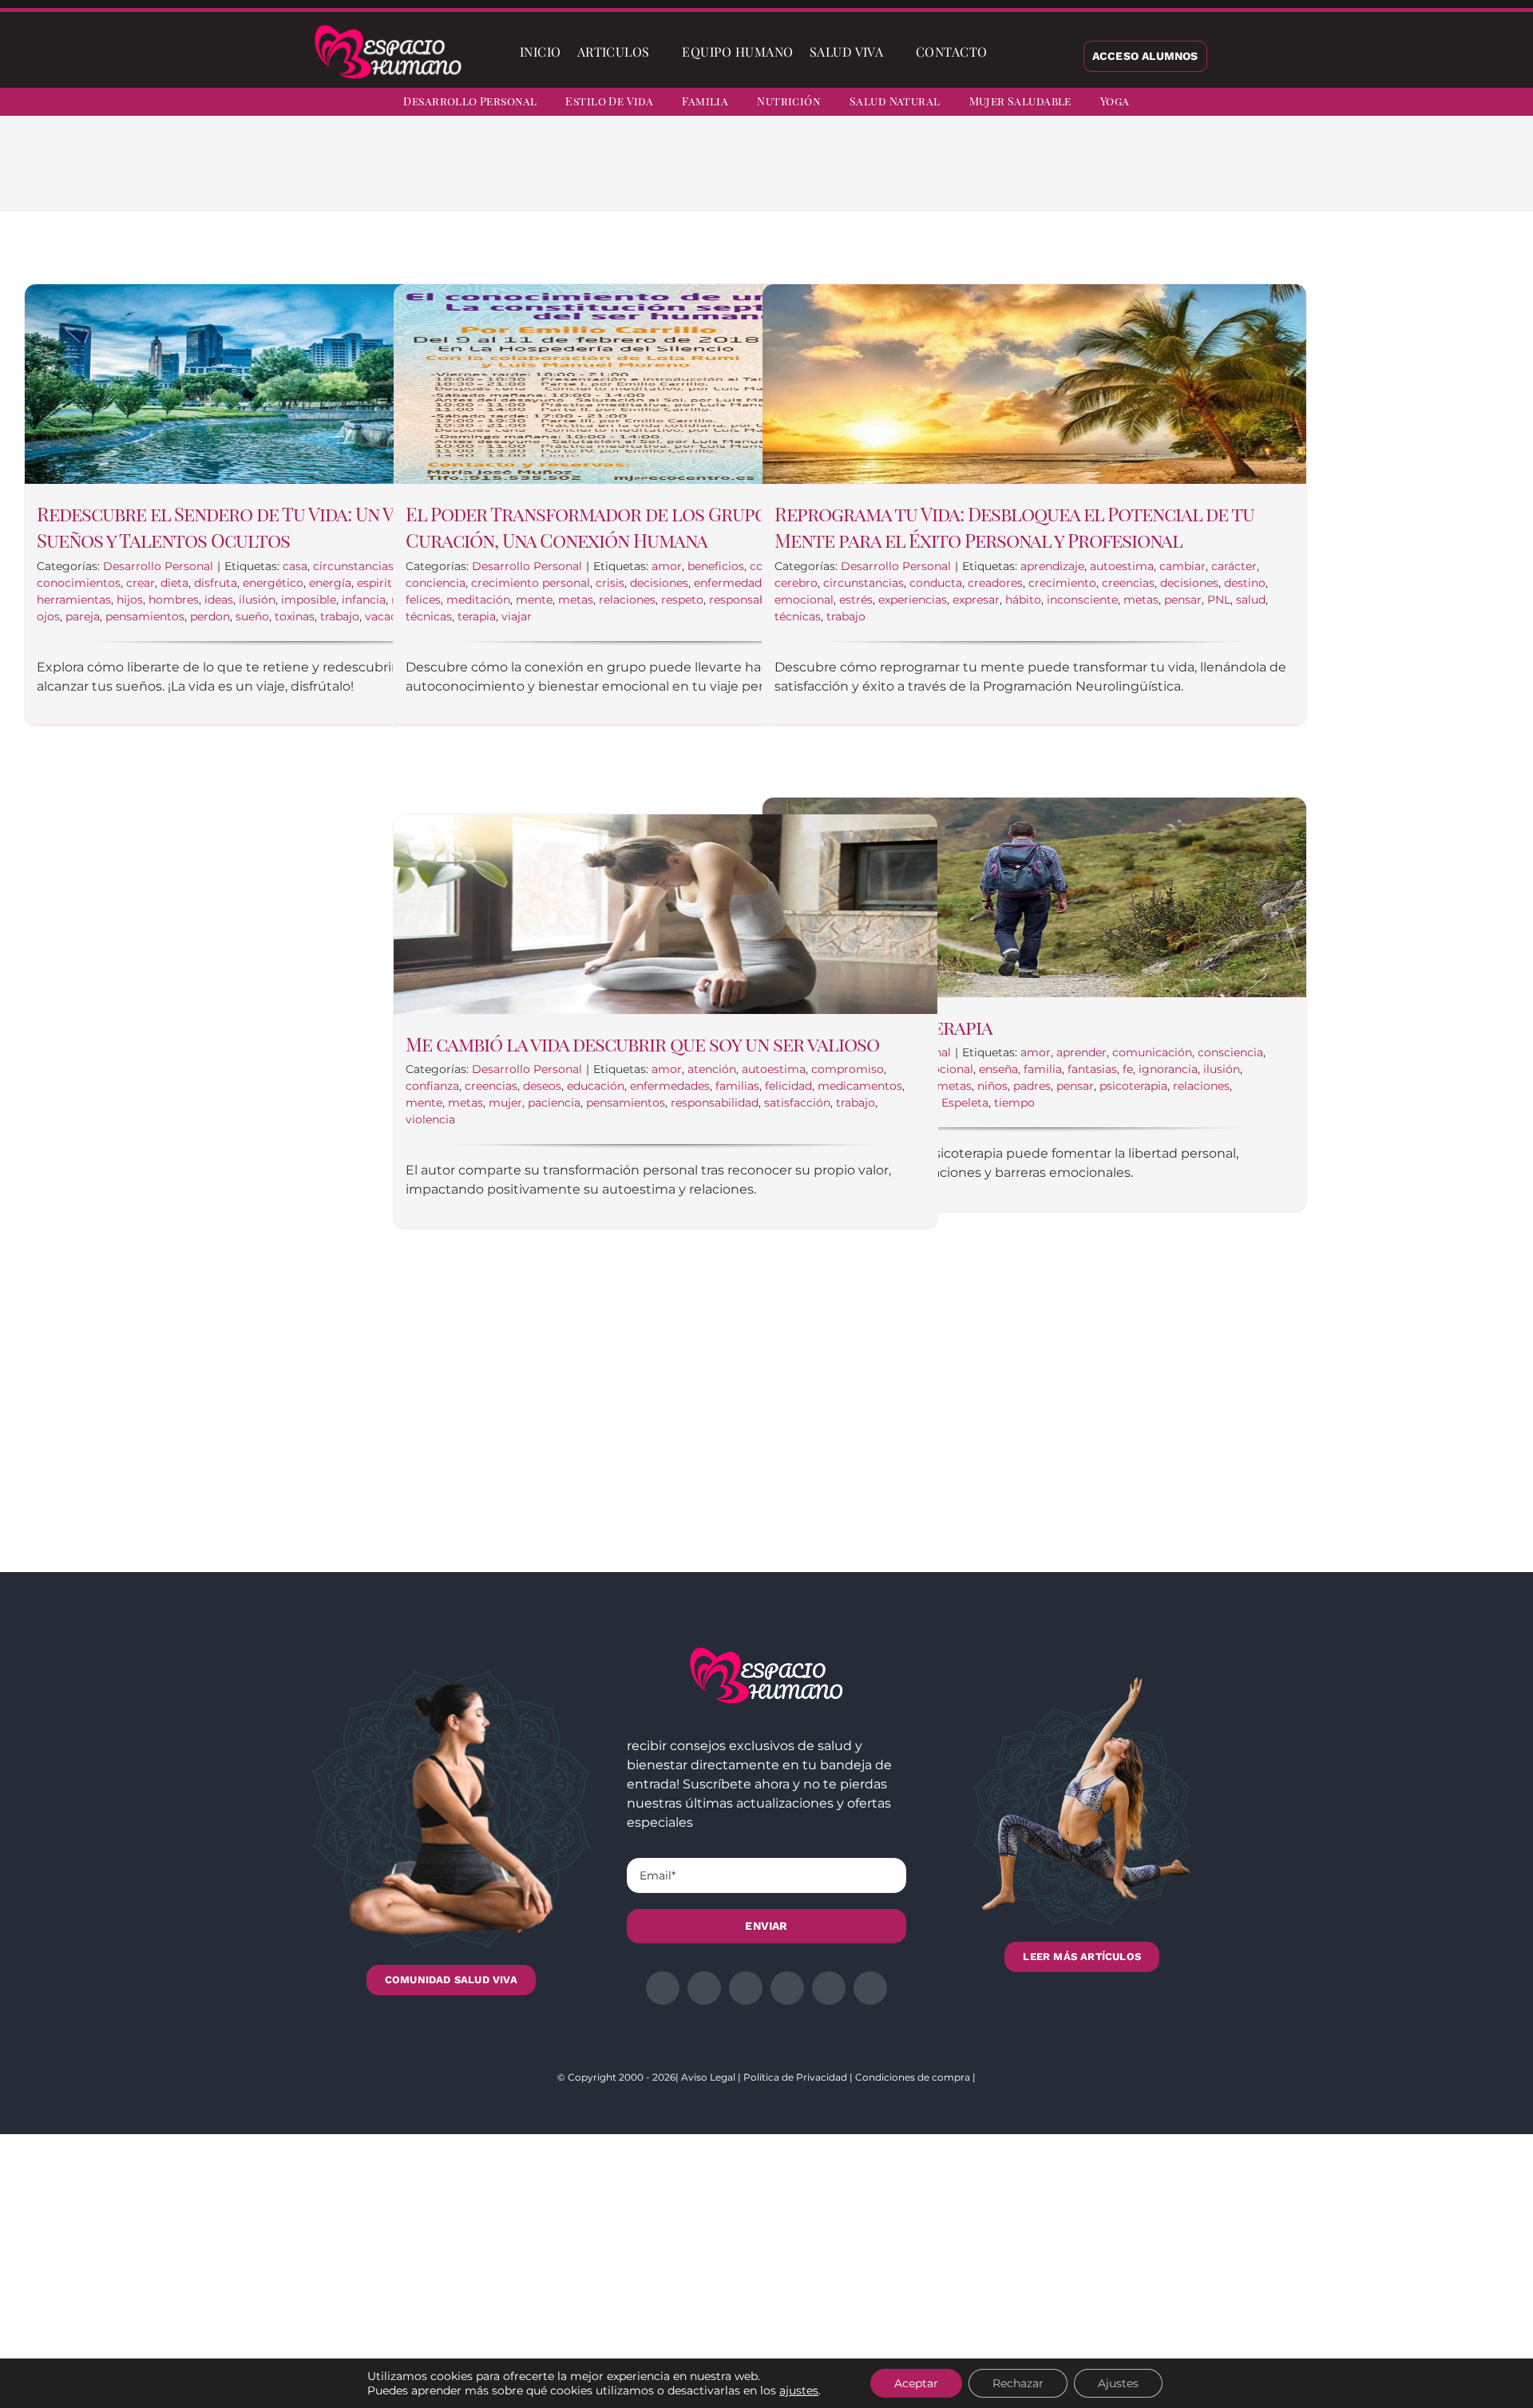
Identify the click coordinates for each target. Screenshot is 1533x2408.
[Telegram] (1073, 176)
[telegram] (1445, 104)
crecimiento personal (531, 583)
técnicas (429, 616)
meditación (478, 600)
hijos (130, 600)
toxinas (295, 616)
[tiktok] (1503, 104)
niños (992, 1086)
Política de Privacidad (795, 2077)
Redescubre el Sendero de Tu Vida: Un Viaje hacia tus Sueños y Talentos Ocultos (277, 527)
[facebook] (1359, 104)
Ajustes (1118, 2383)
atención (712, 1069)
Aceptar (916, 2383)
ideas (219, 600)
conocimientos (79, 583)
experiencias (913, 600)
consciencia (1230, 1052)
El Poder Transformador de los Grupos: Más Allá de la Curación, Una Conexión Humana (662, 527)
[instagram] (1416, 104)
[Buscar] (1008, 52)
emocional (804, 600)
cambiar (1182, 566)
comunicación (1152, 1052)
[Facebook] (971, 176)
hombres (174, 600)
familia (1043, 1069)
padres (1032, 1086)
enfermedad (728, 583)
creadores (995, 583)
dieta (174, 583)
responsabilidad (753, 600)
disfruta (216, 583)
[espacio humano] (388, 28)
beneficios (716, 566)
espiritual (383, 583)
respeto (682, 600)
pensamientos (145, 616)
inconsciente (1082, 600)
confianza (432, 1086)
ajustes (799, 2390)
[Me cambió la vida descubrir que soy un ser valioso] (665, 914)
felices (423, 600)
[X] (996, 176)
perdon (210, 616)
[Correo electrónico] (1099, 176)
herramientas (74, 600)
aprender (1081, 1052)
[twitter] (1388, 104)
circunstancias (353, 566)
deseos (542, 1086)
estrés (856, 600)
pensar (1183, 600)
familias (737, 1086)
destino (1245, 583)
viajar (517, 616)
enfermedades (670, 1086)
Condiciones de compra (913, 2077)
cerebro (796, 583)
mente (534, 600)
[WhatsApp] (1048, 176)
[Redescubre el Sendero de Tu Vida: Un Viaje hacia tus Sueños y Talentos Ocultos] (297, 384)
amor (667, 566)
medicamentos (860, 1086)
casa (295, 566)
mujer (505, 1103)
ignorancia (1168, 1069)
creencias (1128, 583)
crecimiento (1062, 583)
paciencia (554, 1103)
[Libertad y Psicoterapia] (1034, 897)
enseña (998, 1069)
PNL (1219, 600)
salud (1251, 600)
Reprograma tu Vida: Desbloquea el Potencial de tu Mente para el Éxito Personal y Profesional (1014, 527)
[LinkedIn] (1022, 176)
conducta (936, 583)
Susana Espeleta (943, 1103)
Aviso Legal (708, 2077)
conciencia (436, 583)
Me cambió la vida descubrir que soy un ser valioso (642, 1044)
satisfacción (797, 1103)
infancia (364, 600)
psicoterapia (1133, 1086)
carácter (1234, 566)
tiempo (1014, 1103)
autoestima (1122, 566)
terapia (477, 616)
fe (1128, 1069)
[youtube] (1474, 104)
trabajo (340, 616)
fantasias (1092, 1069)
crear (141, 583)
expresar (976, 600)
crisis (610, 583)
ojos (48, 616)
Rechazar (1018, 2383)
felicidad (788, 1086)
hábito (1023, 600)
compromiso (848, 1069)
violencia (430, 1119)
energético (273, 583)
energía (330, 583)
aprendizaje (1052, 566)
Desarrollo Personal (158, 566)
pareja (83, 616)
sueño (252, 616)
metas (576, 600)
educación (596, 1086)
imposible (309, 600)
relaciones (627, 600)
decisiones (659, 583)
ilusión (257, 600)
